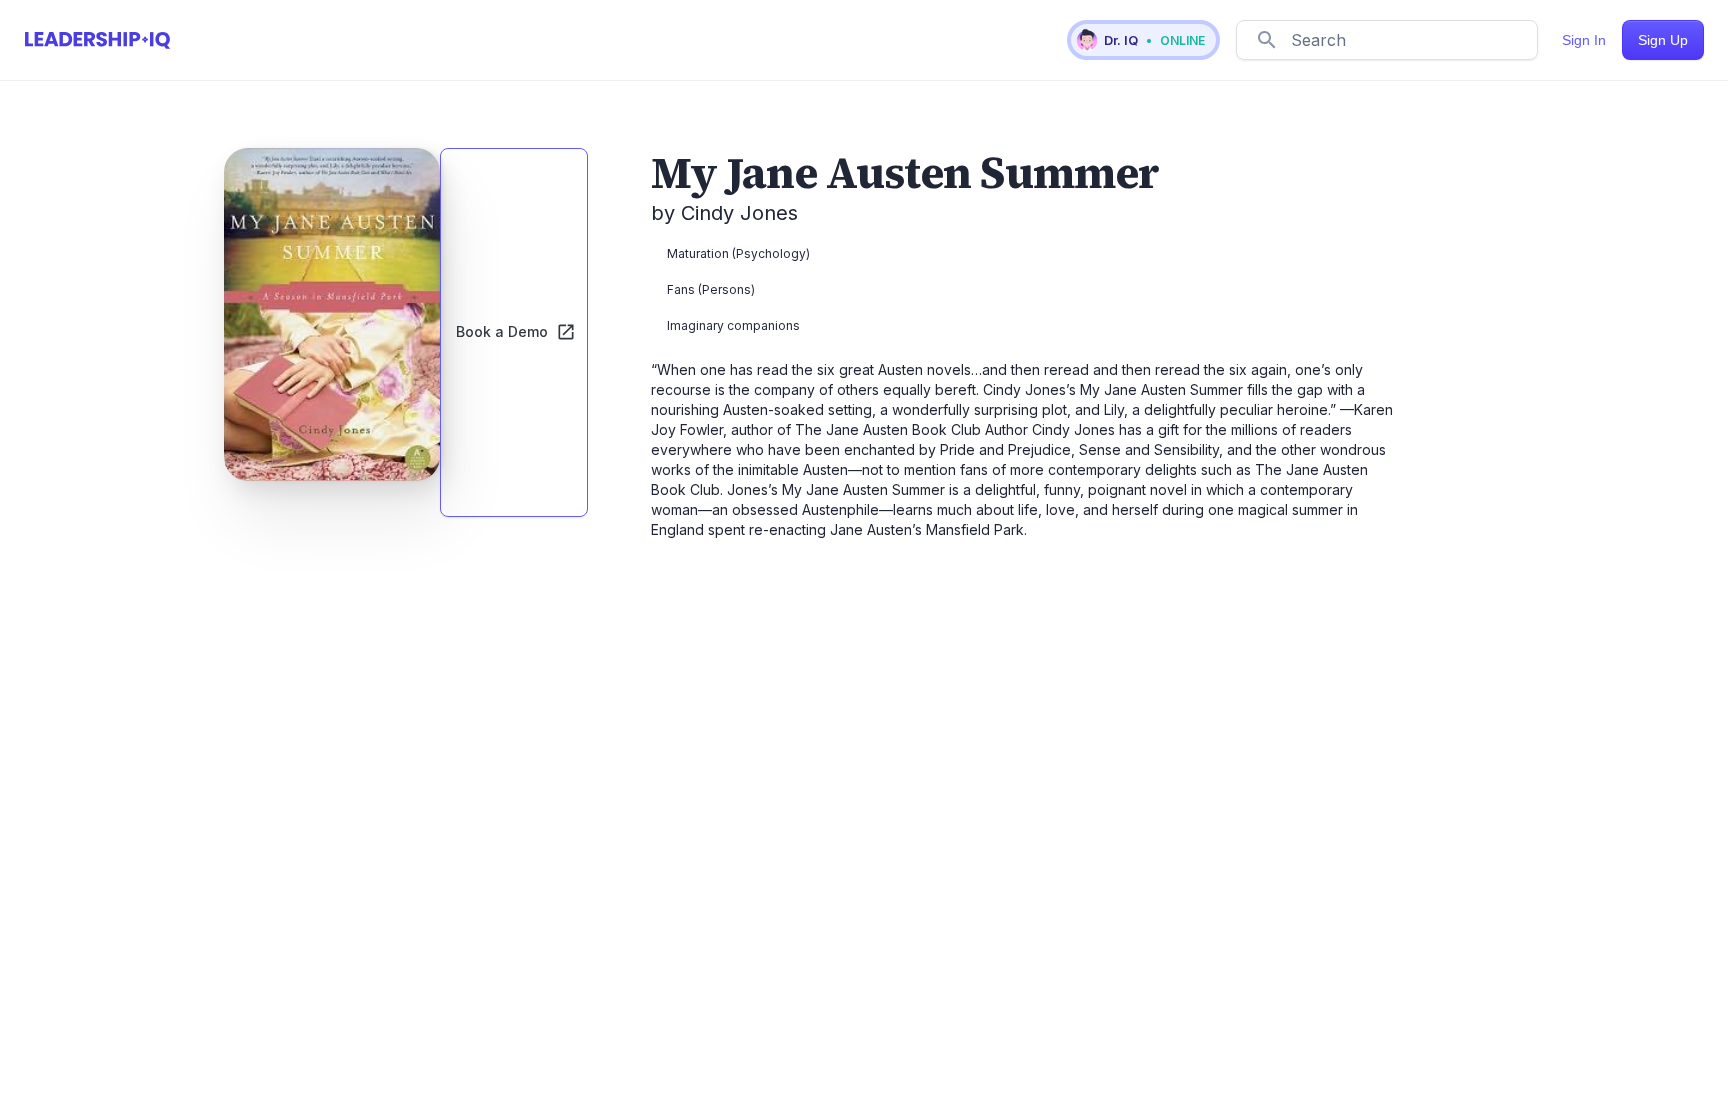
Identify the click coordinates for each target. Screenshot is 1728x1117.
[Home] (97, 40)
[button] (1143, 40)
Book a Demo (502, 331)
